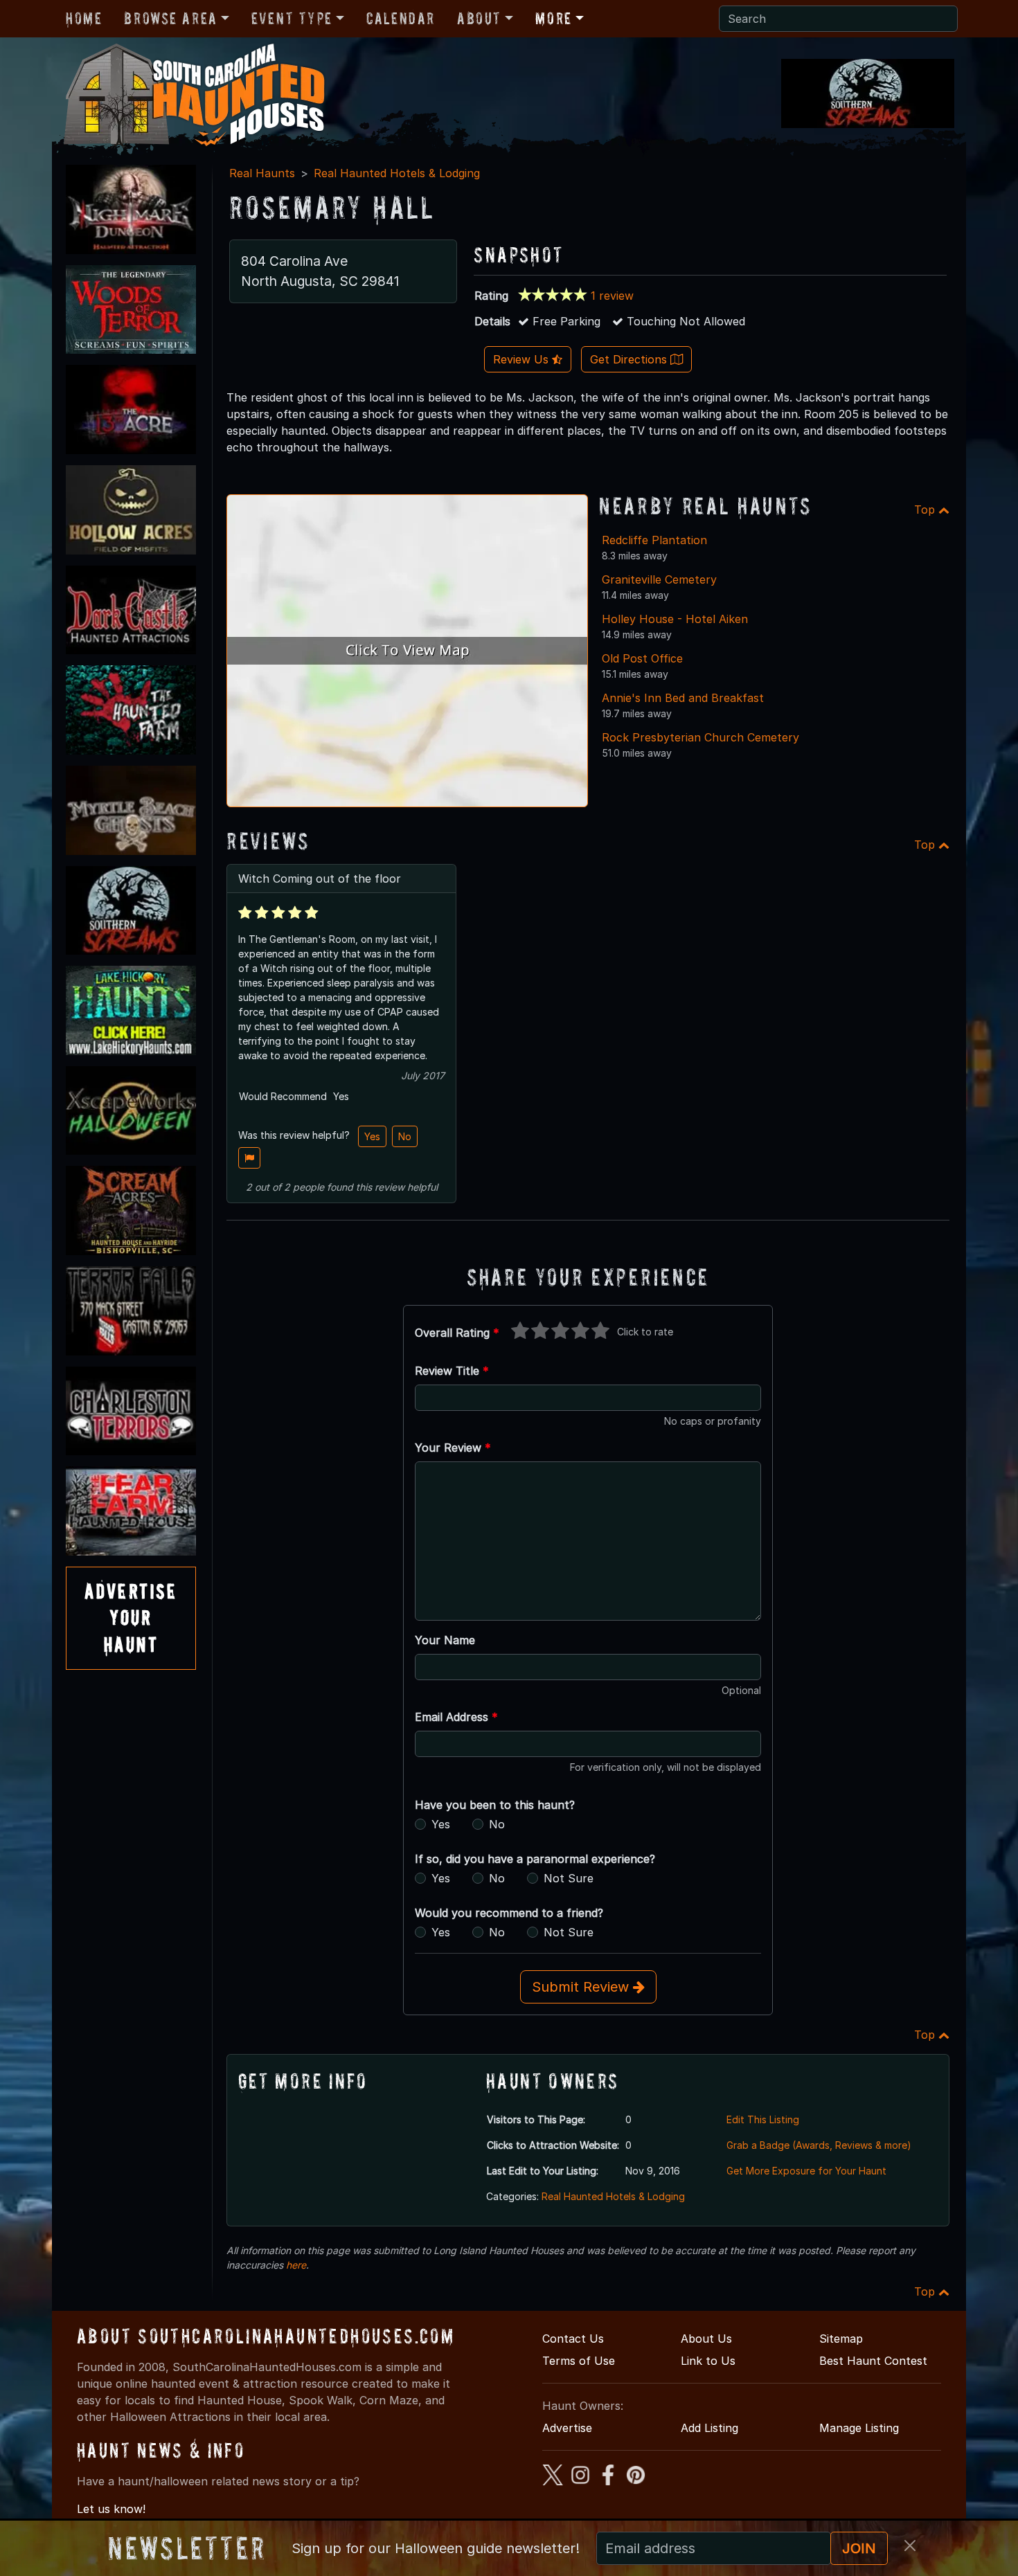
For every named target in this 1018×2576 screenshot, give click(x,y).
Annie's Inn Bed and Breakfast (683, 698)
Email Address (456, 1717)
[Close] (910, 2546)
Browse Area (170, 18)
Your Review (453, 1448)
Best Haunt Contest (873, 2361)
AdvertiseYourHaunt (131, 1618)
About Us (706, 2339)
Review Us (523, 359)
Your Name (445, 1640)
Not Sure (569, 1878)
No (405, 1136)
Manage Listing (859, 2428)
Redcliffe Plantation (654, 540)
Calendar (401, 18)
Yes (372, 1136)
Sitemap (841, 2339)
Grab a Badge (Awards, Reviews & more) (819, 2145)
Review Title (452, 1371)
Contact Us (573, 2339)
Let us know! (111, 2509)
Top (926, 510)
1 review (612, 296)
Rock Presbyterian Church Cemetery (700, 737)
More (553, 18)
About (479, 18)
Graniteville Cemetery (659, 579)
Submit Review (582, 1987)
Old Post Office (642, 658)
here (296, 2265)
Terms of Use (579, 2361)
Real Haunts (262, 173)
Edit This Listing (763, 2119)
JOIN (859, 2548)
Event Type (292, 18)
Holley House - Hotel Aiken (675, 619)
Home (84, 18)
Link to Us (708, 2361)
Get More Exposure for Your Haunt (806, 2171)
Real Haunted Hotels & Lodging (397, 173)
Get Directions (630, 359)
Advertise (567, 2428)
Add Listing (709, 2428)
